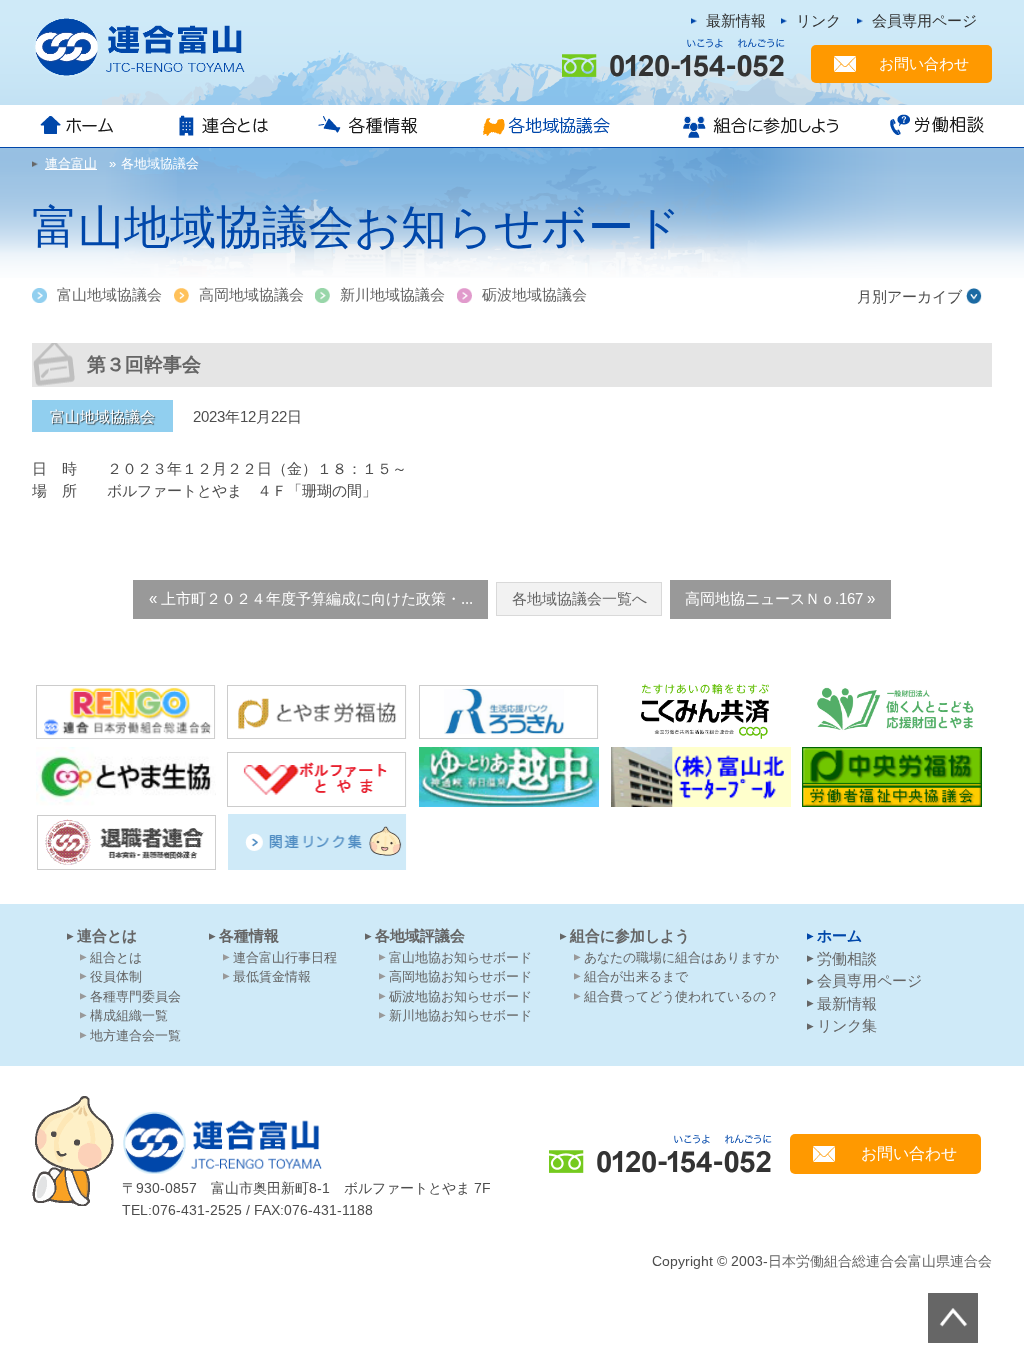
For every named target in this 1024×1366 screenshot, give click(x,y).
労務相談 (929, 126)
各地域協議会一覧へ (579, 598)
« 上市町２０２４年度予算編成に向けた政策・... (311, 598)
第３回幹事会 (144, 364)
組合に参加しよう (758, 126)
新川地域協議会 (392, 294)
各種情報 (375, 126)
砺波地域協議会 (534, 294)
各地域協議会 (552, 126)
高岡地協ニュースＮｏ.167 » (780, 598)
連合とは (227, 126)
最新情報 (736, 20)
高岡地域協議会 (251, 294)
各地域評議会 (420, 935)
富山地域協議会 (109, 294)
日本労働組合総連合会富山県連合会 (880, 1261)
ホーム (94, 126)
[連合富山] (152, 47)
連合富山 (222, 1142)
